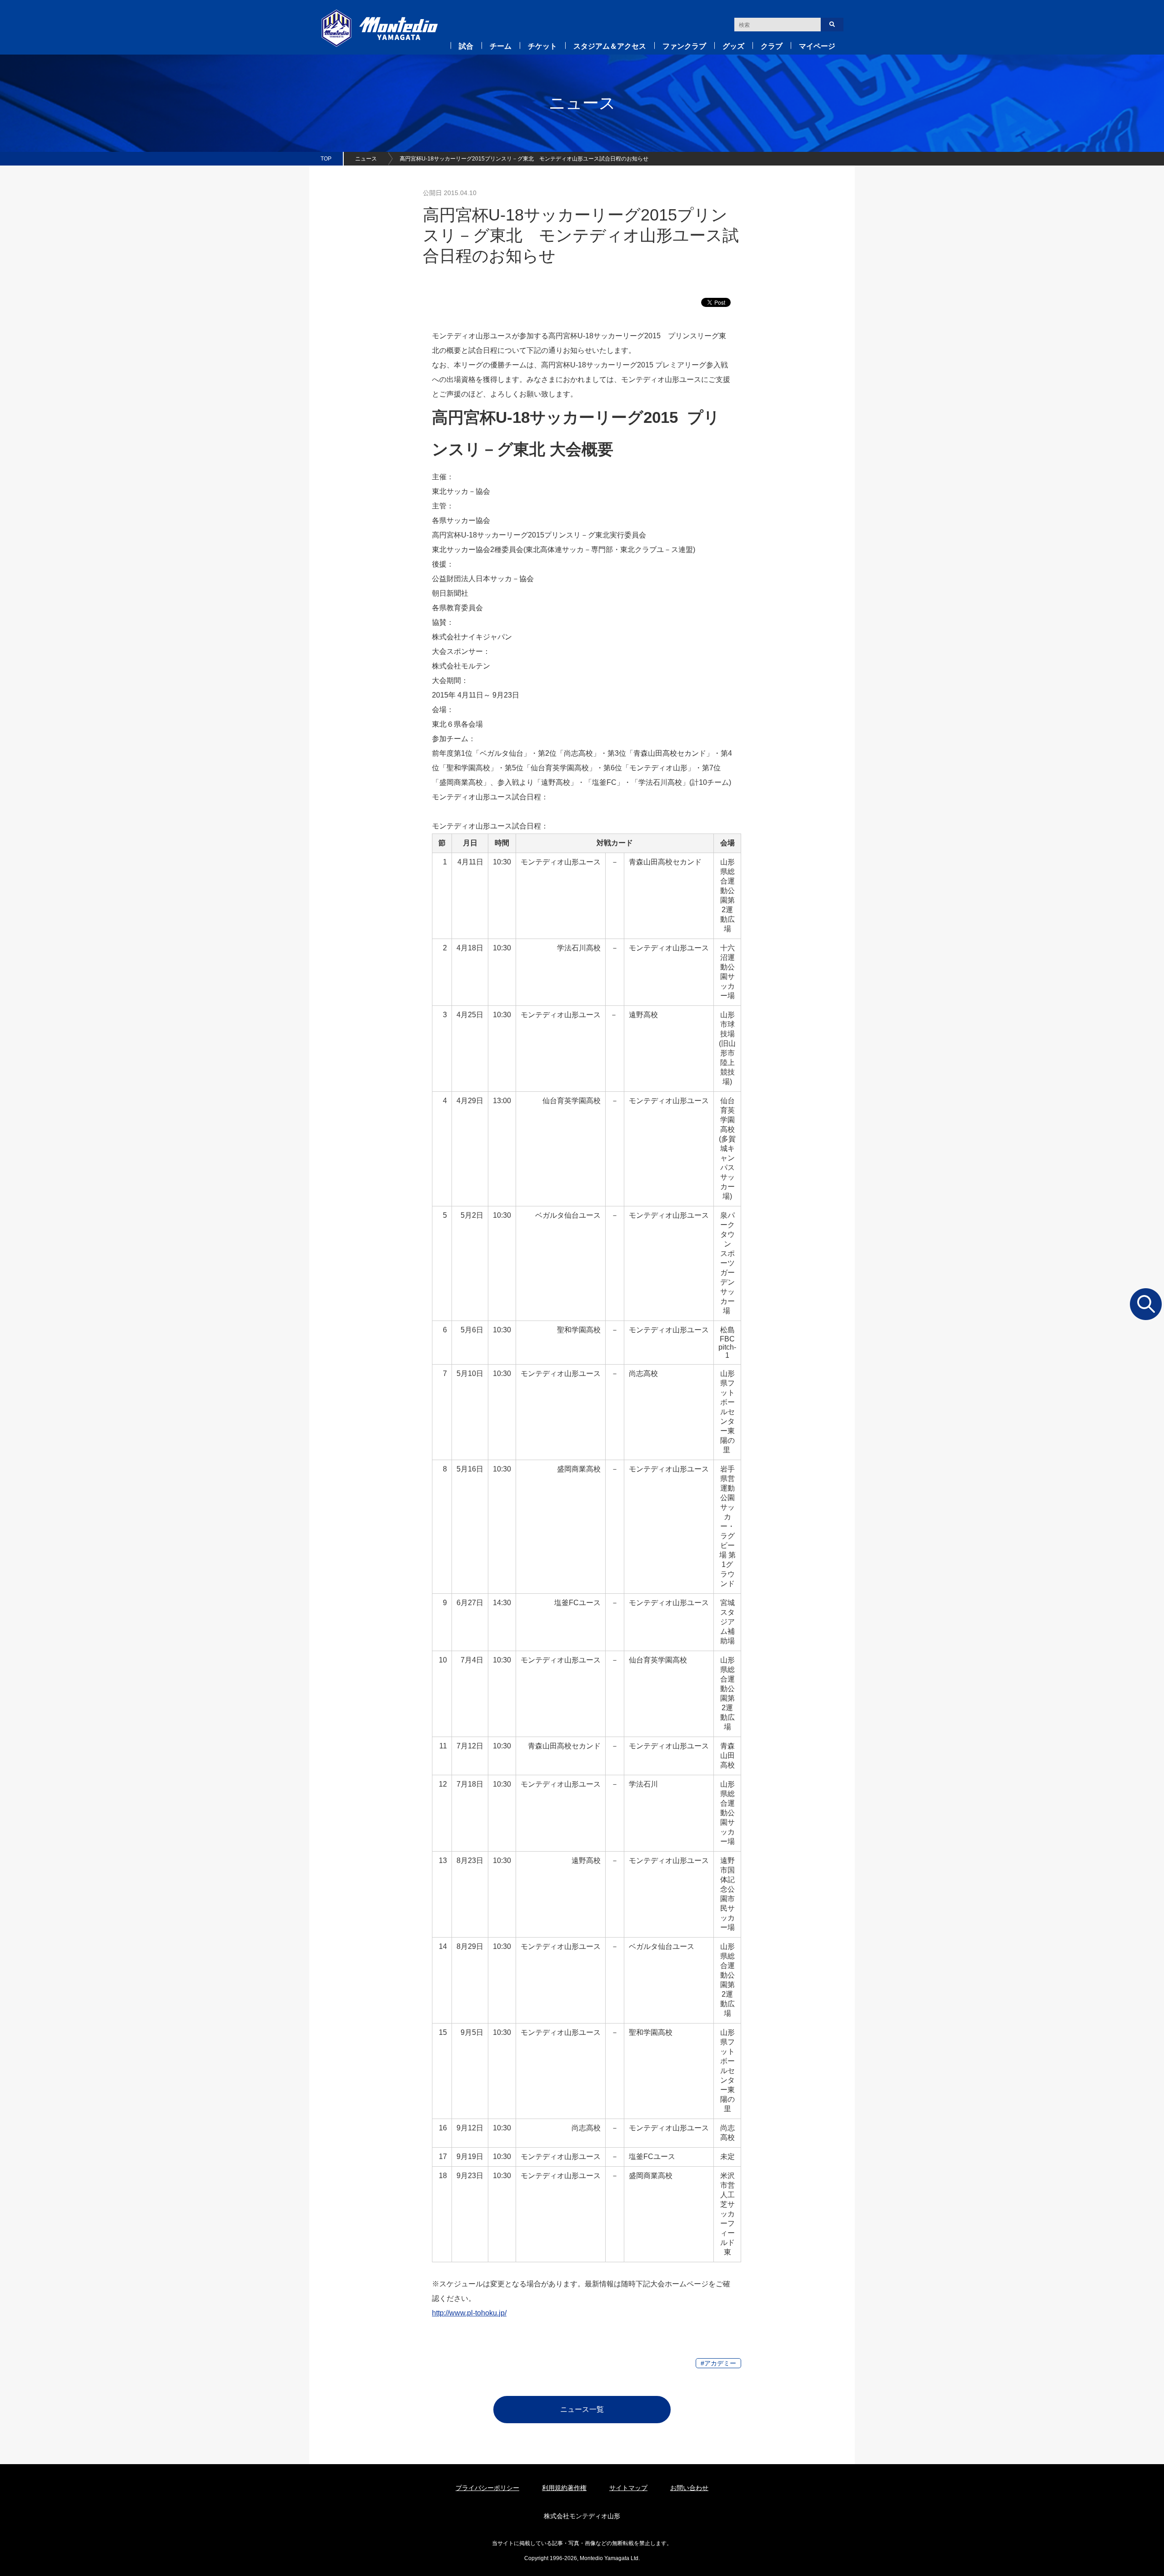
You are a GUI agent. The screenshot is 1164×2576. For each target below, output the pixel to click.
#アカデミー (718, 2363)
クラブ (772, 46)
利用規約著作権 (564, 2488)
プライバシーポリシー (487, 2488)
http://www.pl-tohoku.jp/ (469, 2313)
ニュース (366, 159)
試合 (466, 46)
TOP (326, 159)
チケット (542, 46)
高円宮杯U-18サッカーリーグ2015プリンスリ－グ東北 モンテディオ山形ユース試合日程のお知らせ (524, 159)
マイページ (817, 46)
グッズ (733, 46)
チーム (501, 46)
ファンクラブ (684, 46)
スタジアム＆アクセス (610, 46)
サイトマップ (628, 2488)
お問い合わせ (689, 2488)
